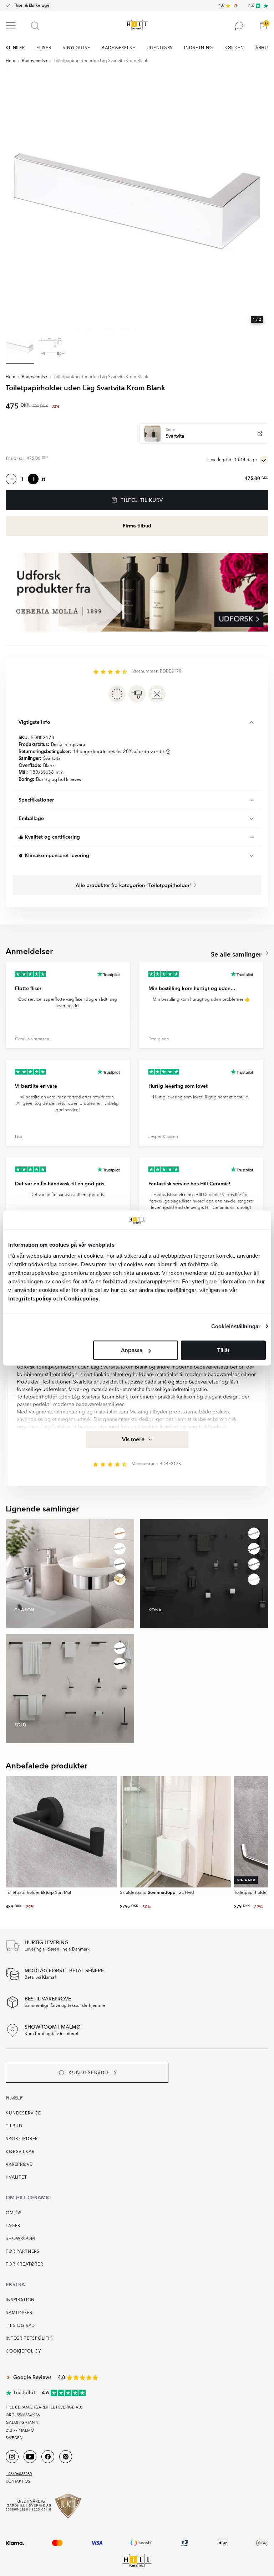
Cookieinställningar (236, 1326)
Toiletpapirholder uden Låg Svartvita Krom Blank (101, 61)
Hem (11, 61)
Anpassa (132, 1350)
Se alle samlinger (237, 955)
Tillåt (223, 1350)
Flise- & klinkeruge (32, 6)
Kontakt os (18, 2482)
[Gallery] (137, 198)
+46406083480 (19, 2474)
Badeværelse (34, 61)
